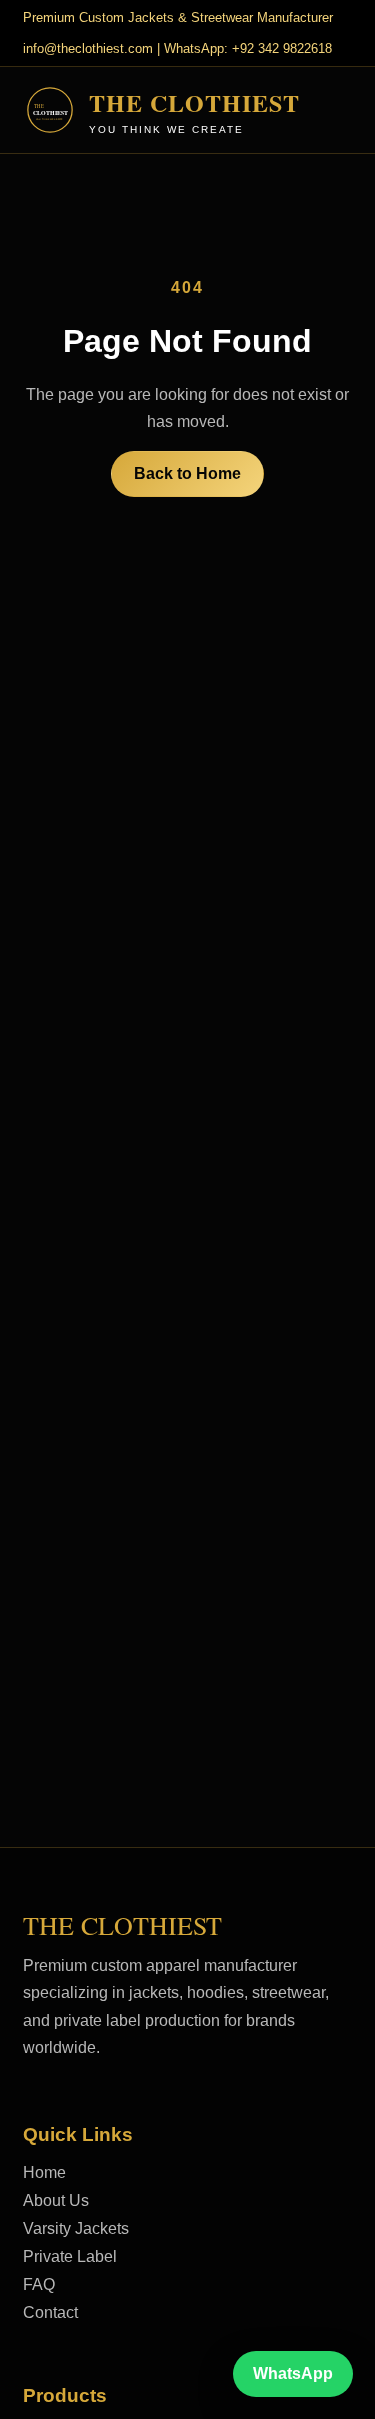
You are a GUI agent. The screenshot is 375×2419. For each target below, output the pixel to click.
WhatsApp (293, 2373)
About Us (56, 2200)
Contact (50, 2312)
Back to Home (187, 473)
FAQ (39, 2284)
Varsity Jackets (76, 2228)
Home (44, 2172)
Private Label (70, 2256)
